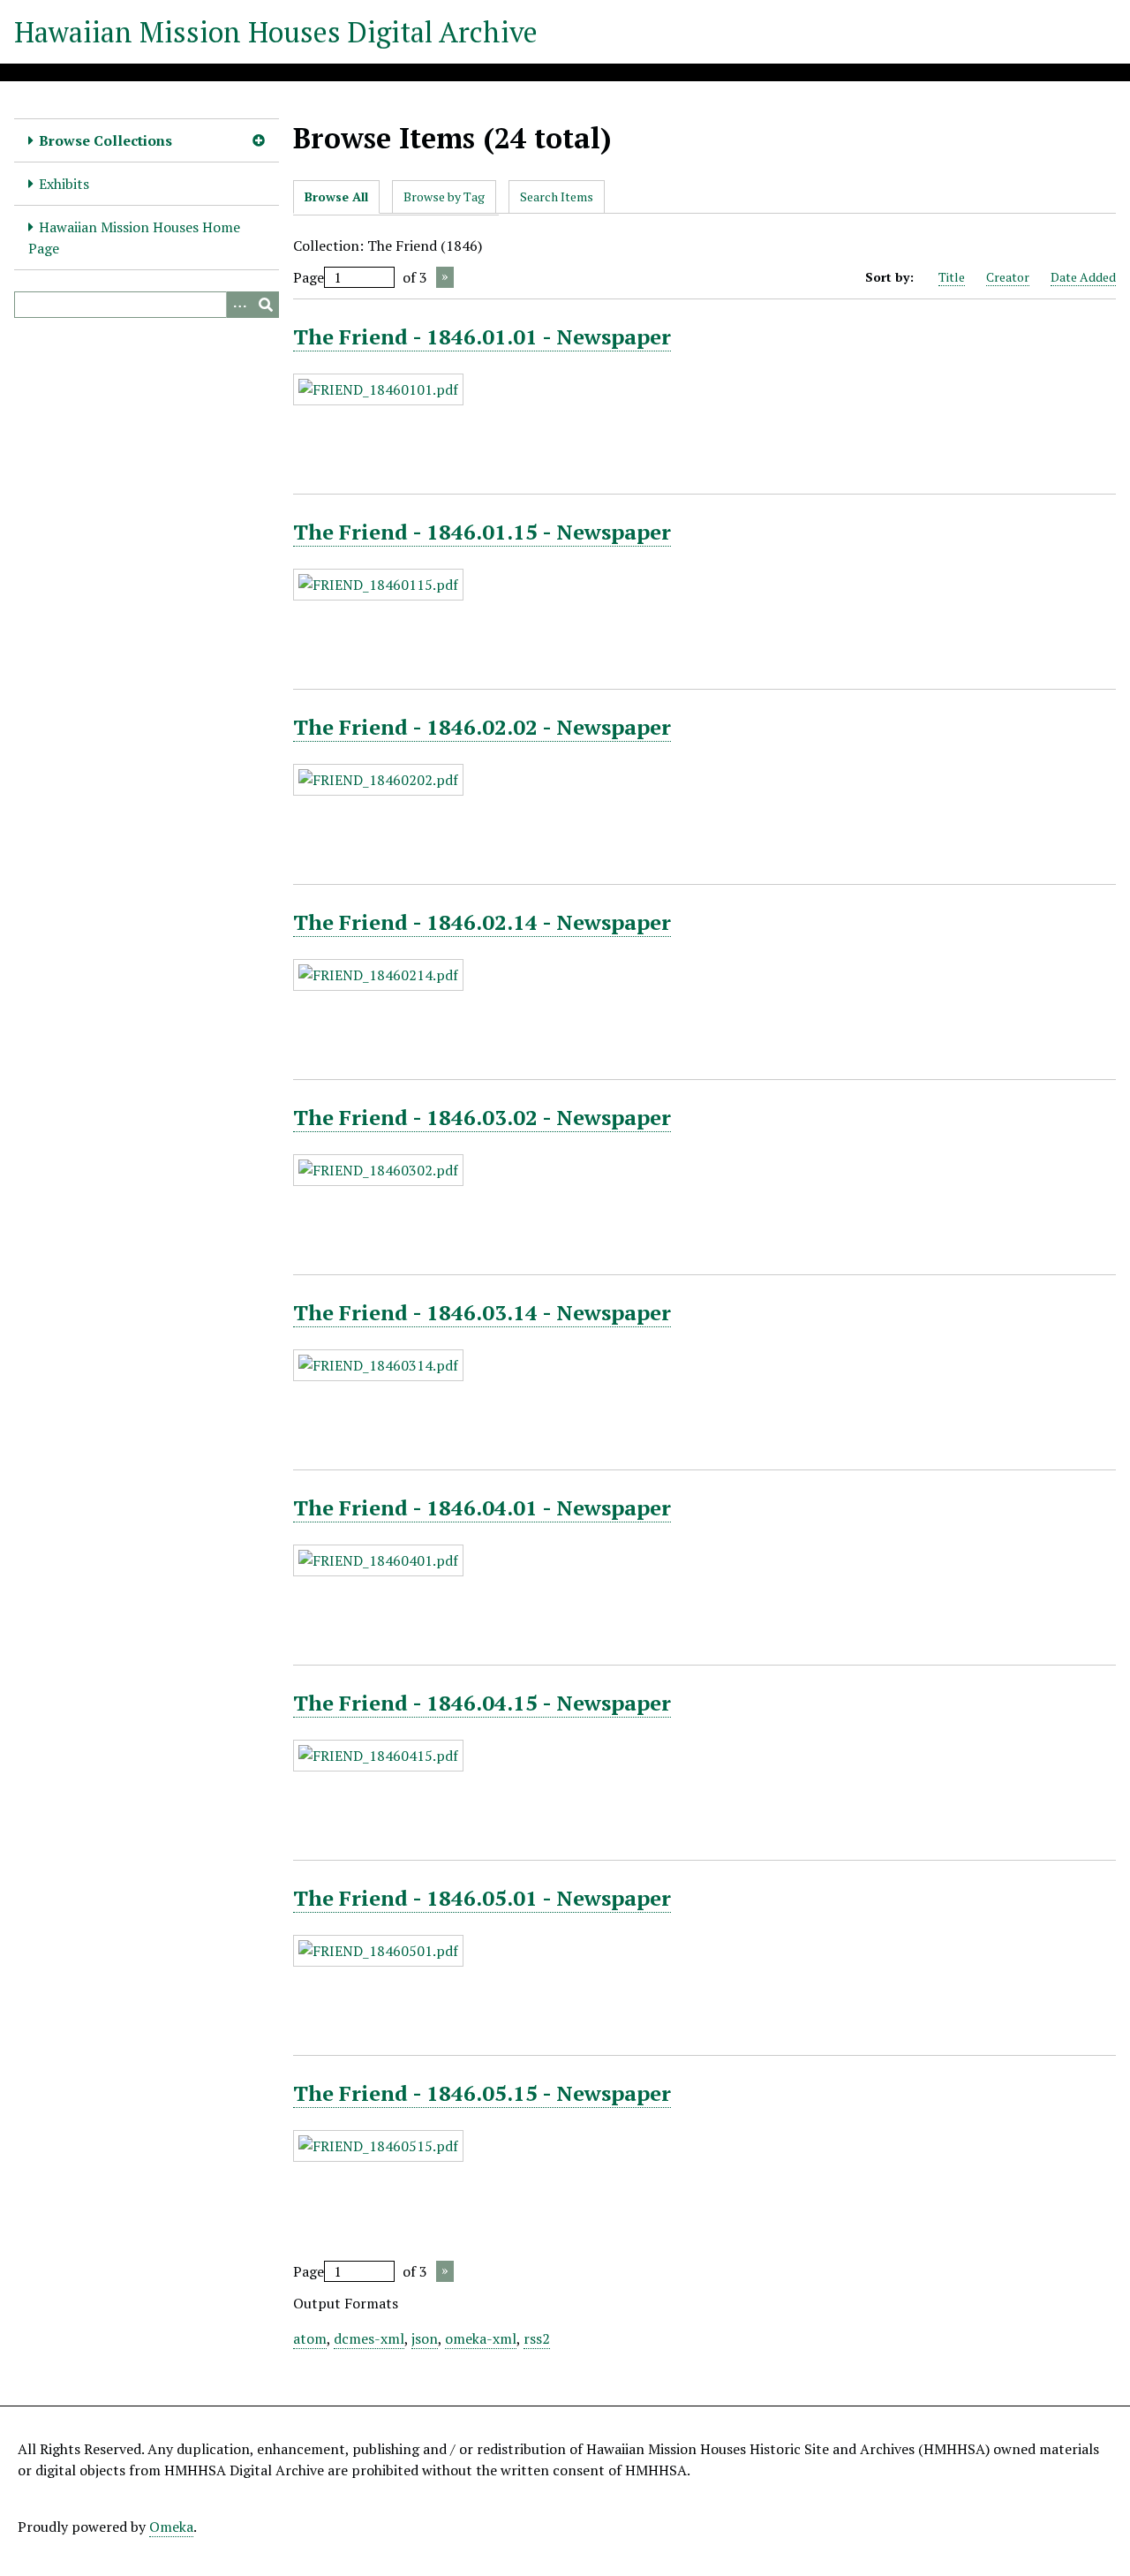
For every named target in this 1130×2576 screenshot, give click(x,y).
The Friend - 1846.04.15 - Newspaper (482, 1703)
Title (952, 277)
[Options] (239, 305)
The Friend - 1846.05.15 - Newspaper (482, 2093)
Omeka (171, 2527)
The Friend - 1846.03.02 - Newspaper (482, 1117)
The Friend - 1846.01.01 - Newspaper (482, 336)
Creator (1008, 277)
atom (310, 2338)
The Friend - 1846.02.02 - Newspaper (482, 727)
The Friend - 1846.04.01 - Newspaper (482, 1507)
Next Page (445, 277)
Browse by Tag (444, 196)
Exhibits (64, 184)
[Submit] (266, 305)
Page (309, 277)
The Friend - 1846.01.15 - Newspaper (482, 532)
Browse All (336, 196)
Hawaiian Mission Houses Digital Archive (276, 32)
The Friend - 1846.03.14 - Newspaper (482, 1312)
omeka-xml (481, 2338)
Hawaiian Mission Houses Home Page (134, 238)
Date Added (1083, 277)
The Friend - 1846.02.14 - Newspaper (482, 922)
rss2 (537, 2338)
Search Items (557, 196)
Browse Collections (105, 140)
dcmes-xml (369, 2338)
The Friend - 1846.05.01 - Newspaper (482, 1898)
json (425, 2338)
